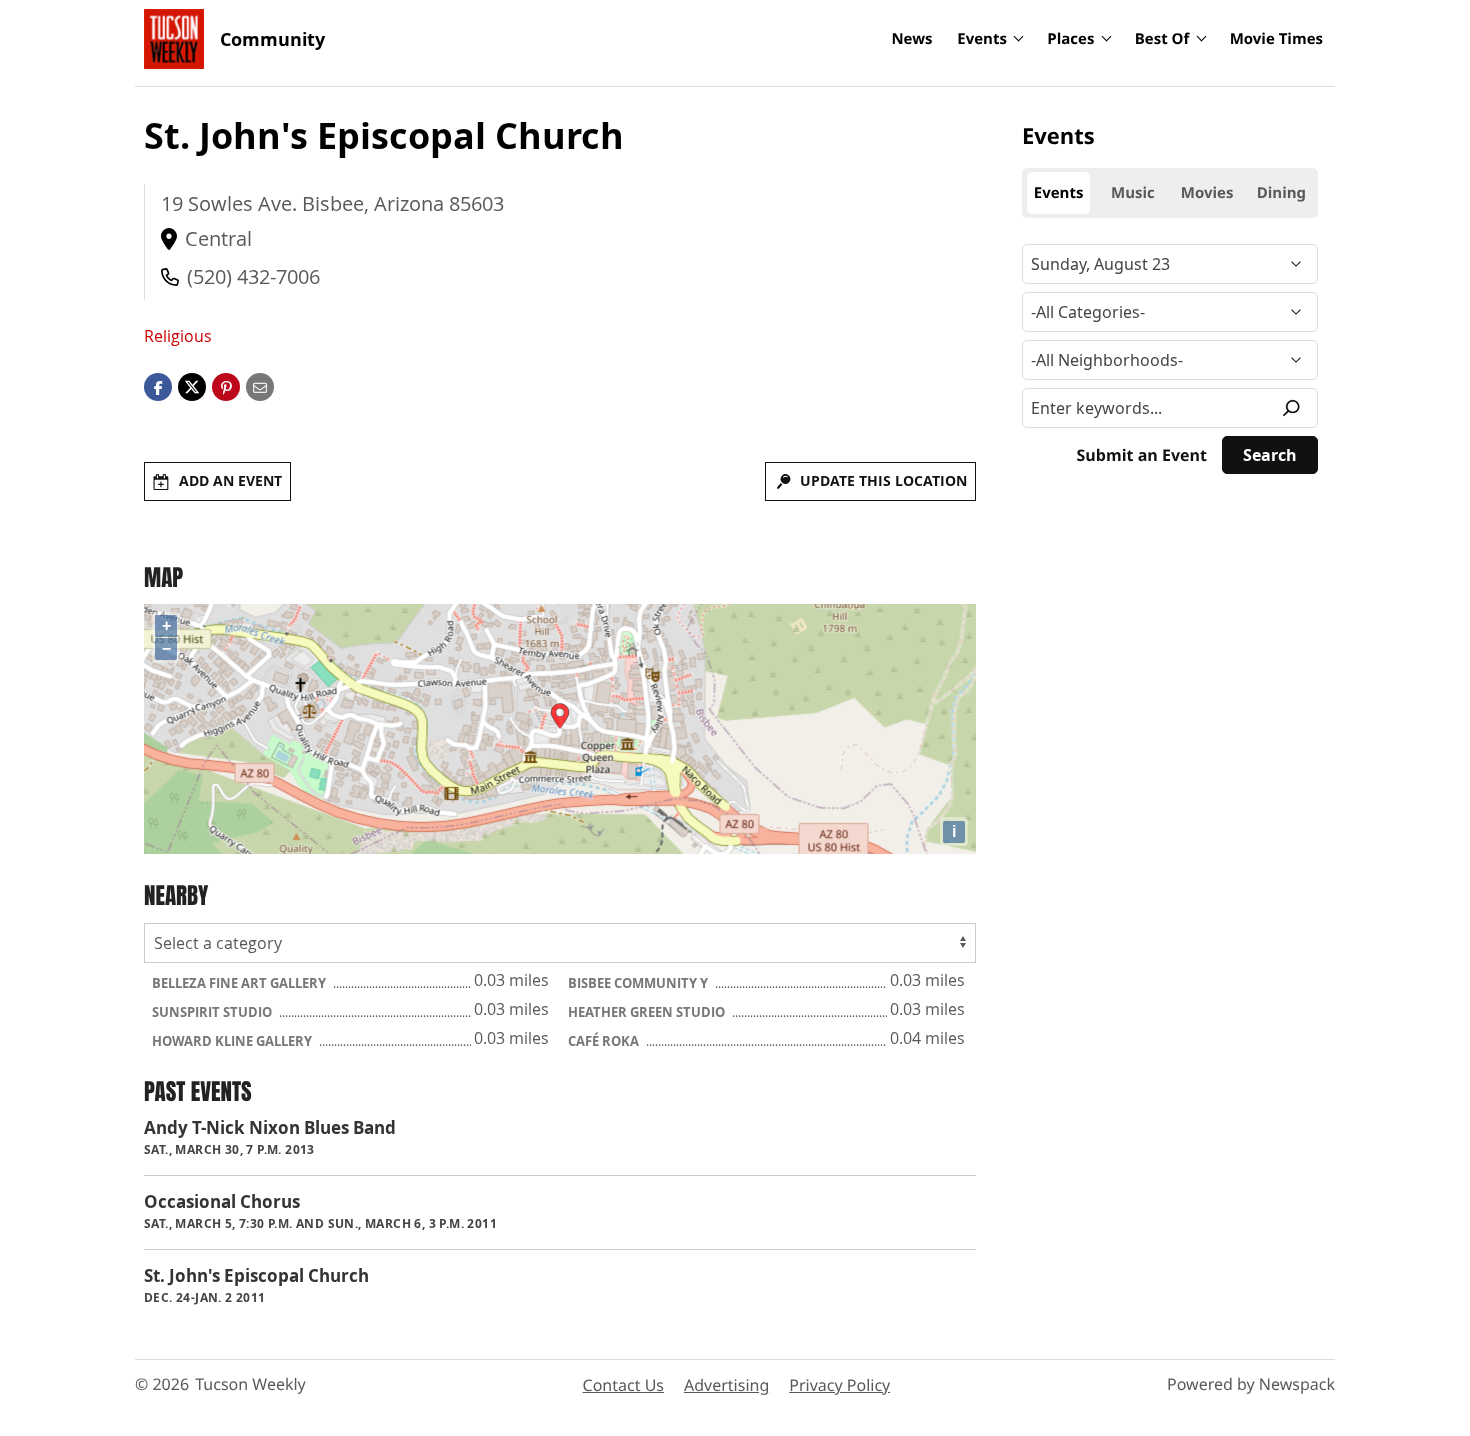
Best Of (1162, 39)
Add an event (230, 480)
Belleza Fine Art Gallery (240, 983)
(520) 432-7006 (253, 276)
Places (1070, 39)
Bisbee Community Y (639, 983)
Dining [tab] (1281, 193)
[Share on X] (192, 386)
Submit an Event (1142, 455)
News (911, 39)
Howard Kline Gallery (233, 1041)
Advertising (726, 1385)
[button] (226, 386)
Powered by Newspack (1251, 1384)
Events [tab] (1059, 193)
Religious (178, 336)
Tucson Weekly (250, 1384)
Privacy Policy (839, 1385)
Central (218, 238)
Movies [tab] (1207, 193)
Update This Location (883, 480)
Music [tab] (1133, 193)
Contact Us (623, 1385)
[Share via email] (260, 386)
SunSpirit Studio (213, 1012)
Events (982, 39)
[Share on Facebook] (158, 386)
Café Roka (605, 1041)
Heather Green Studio (648, 1012)
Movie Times (1276, 39)
